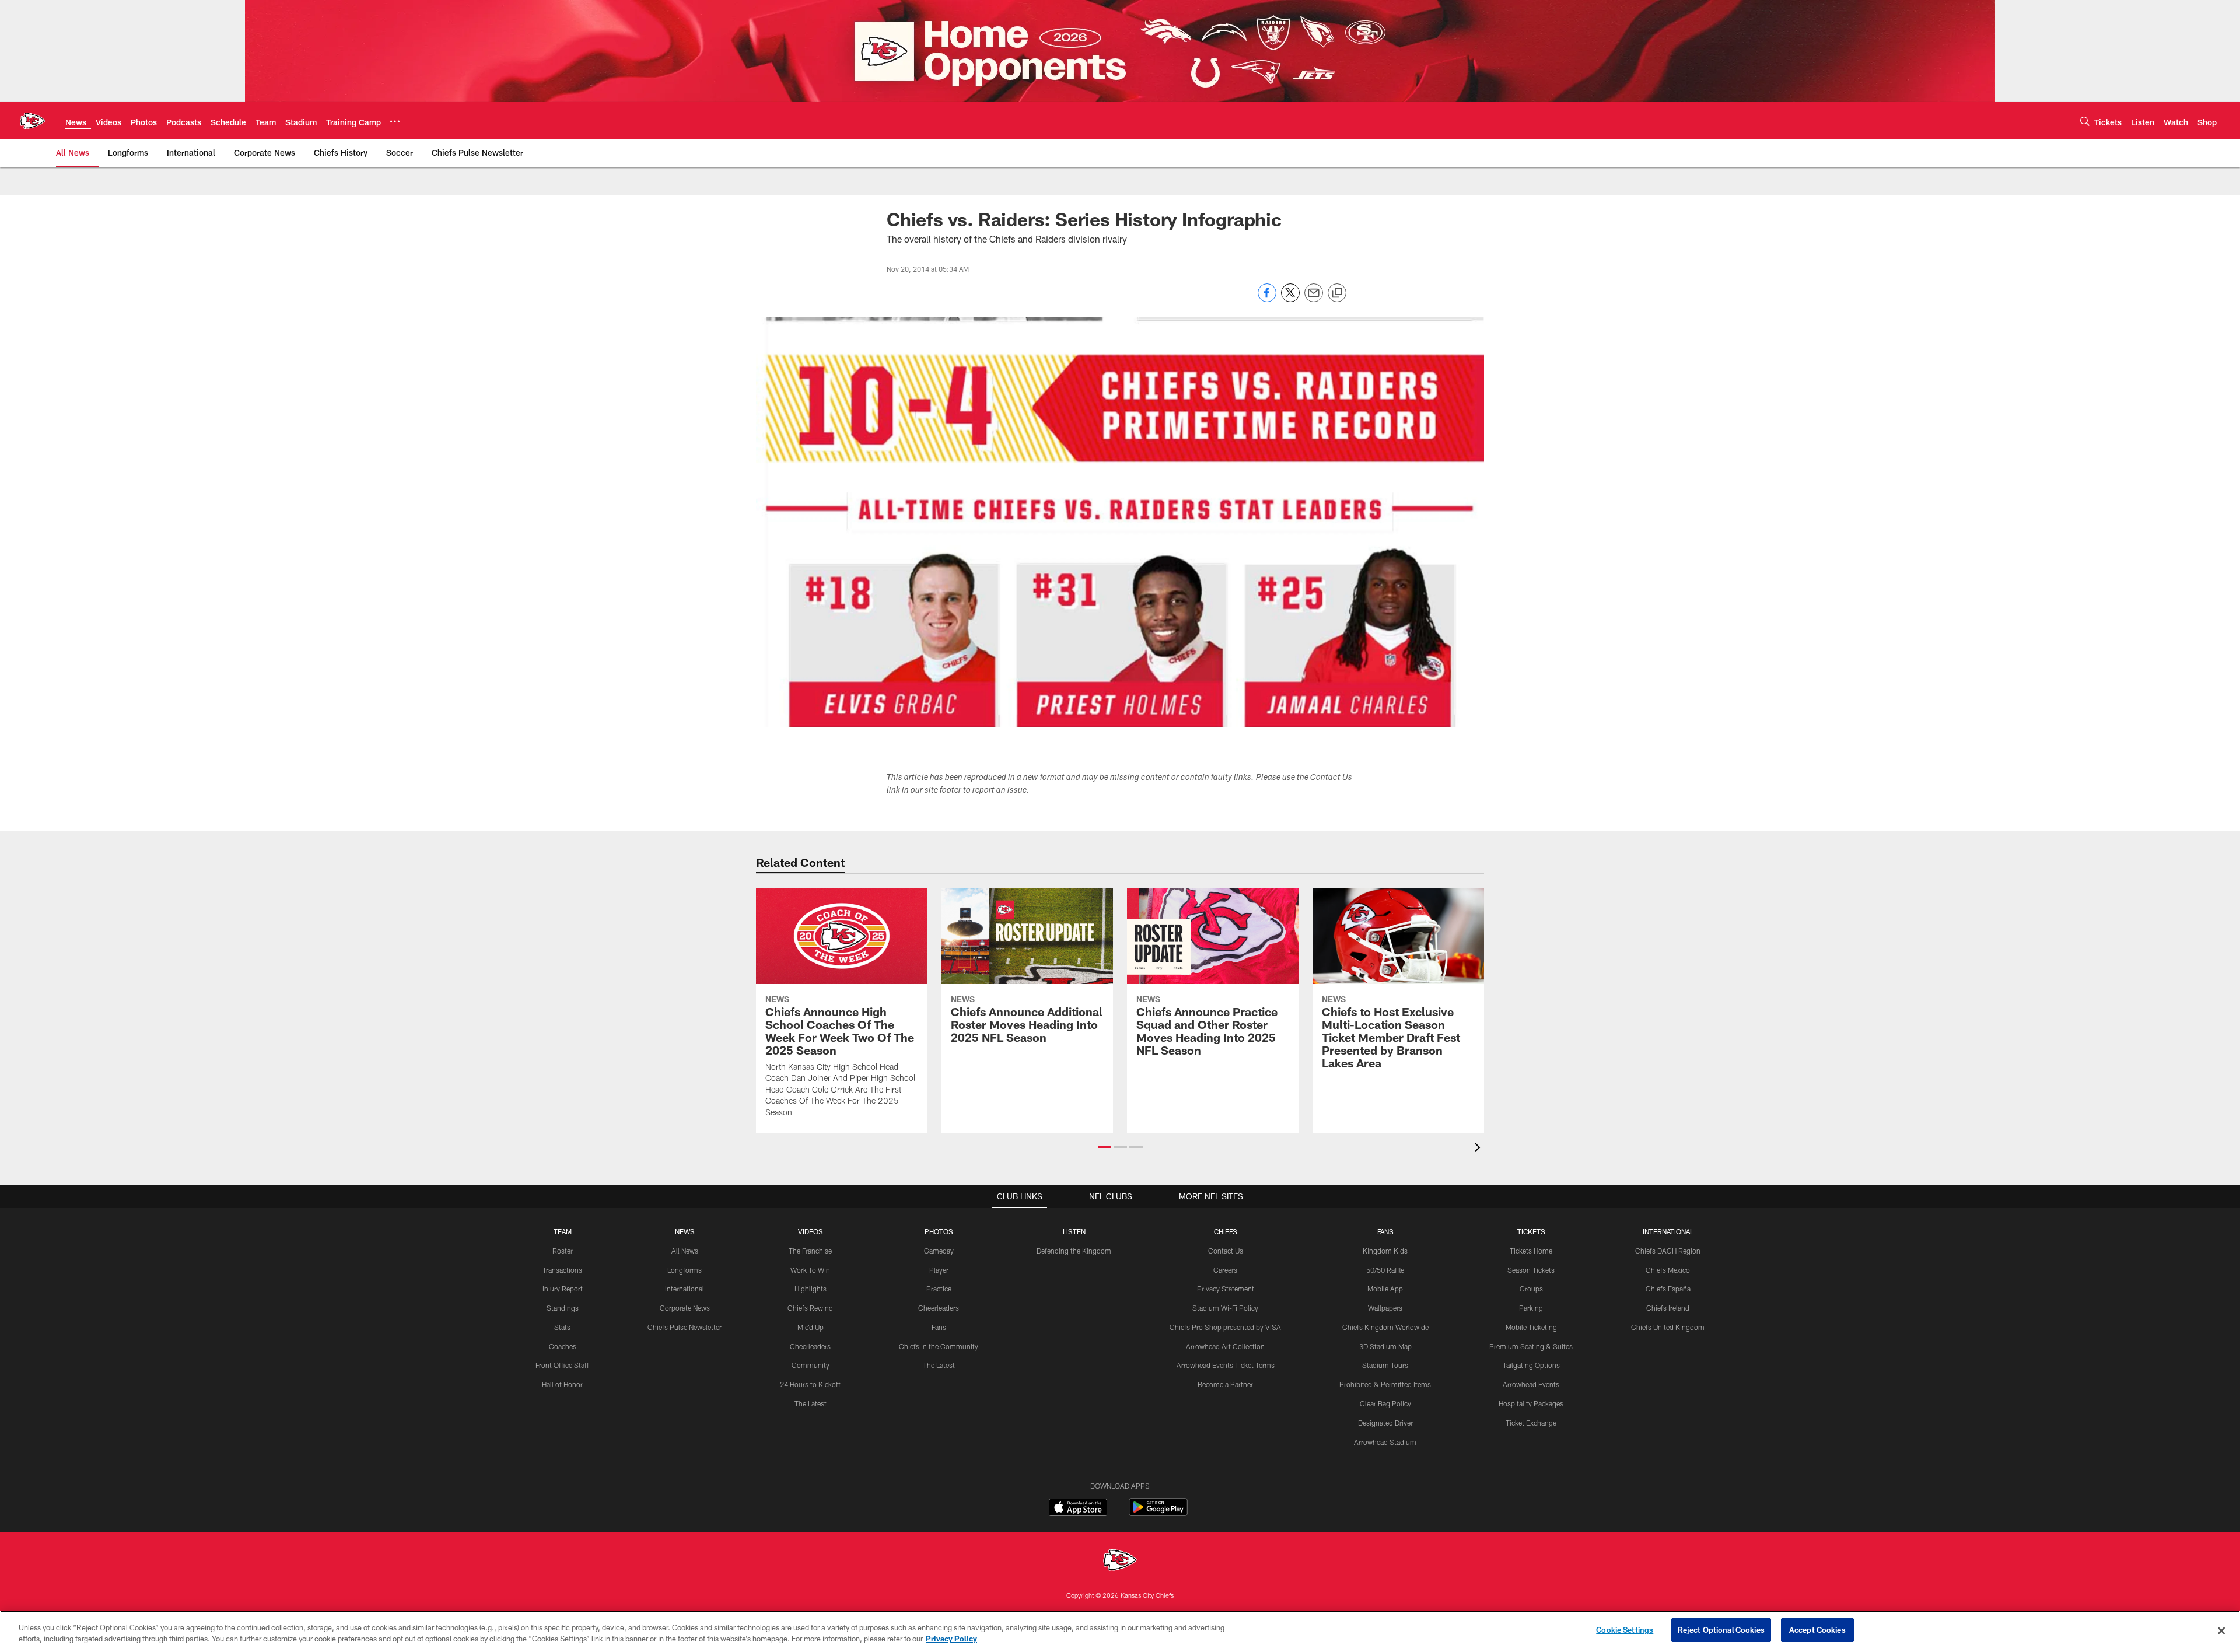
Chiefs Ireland (1668, 1308)
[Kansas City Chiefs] (1120, 1561)
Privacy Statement (1226, 1289)
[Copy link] (1337, 293)
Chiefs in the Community (939, 1346)
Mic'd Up (811, 1327)
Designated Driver (1385, 1423)
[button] (1105, 1147)
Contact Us (1226, 1251)
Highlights (811, 1289)
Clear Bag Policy (1385, 1403)
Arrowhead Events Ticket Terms (1226, 1365)
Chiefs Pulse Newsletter (685, 1327)
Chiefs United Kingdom (1668, 1327)
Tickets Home (1531, 1251)
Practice (939, 1289)
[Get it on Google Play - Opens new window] (1158, 1513)
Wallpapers (1385, 1308)
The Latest (811, 1403)
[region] (1120, 1631)
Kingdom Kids (1385, 1251)
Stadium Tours (1385, 1365)
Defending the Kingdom (1074, 1251)
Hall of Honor (562, 1384)
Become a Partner (1225, 1384)
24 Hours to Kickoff (810, 1384)
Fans (939, 1327)
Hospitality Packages (1531, 1403)
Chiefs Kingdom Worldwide (1385, 1327)
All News (685, 1251)
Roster (563, 1251)
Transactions (562, 1270)
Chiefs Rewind (810, 1308)
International (685, 1289)
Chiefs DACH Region (1668, 1251)
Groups (1531, 1289)
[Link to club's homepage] (33, 121)
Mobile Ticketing (1531, 1327)
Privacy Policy (951, 1639)
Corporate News (685, 1308)
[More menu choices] (395, 121)
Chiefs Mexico (1668, 1270)
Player (939, 1270)
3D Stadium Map (1385, 1346)
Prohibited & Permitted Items (1385, 1384)
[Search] (2085, 121)
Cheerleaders (810, 1346)
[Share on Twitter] (1290, 299)
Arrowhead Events (1531, 1384)
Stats (562, 1327)
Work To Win (810, 1270)
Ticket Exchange (1531, 1423)
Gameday (939, 1251)
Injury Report (563, 1289)
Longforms (685, 1270)
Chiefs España (1668, 1289)
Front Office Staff (562, 1365)
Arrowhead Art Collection (1225, 1346)
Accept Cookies (1817, 1630)
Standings (563, 1308)
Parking (1531, 1308)
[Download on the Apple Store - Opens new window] (1078, 1508)
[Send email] (1314, 299)
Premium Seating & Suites (1531, 1346)
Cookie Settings (1625, 1630)
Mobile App (1385, 1289)
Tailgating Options (1531, 1365)
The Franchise (810, 1251)
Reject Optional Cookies (1721, 1630)
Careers (1225, 1270)
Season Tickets (1531, 1270)
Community (811, 1365)
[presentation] (1479, 1149)
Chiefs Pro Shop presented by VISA (1225, 1327)
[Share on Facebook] (1267, 299)
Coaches (563, 1346)
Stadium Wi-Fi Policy (1225, 1308)
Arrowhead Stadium (1385, 1442)
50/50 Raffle (1385, 1270)
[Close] (2221, 1630)
